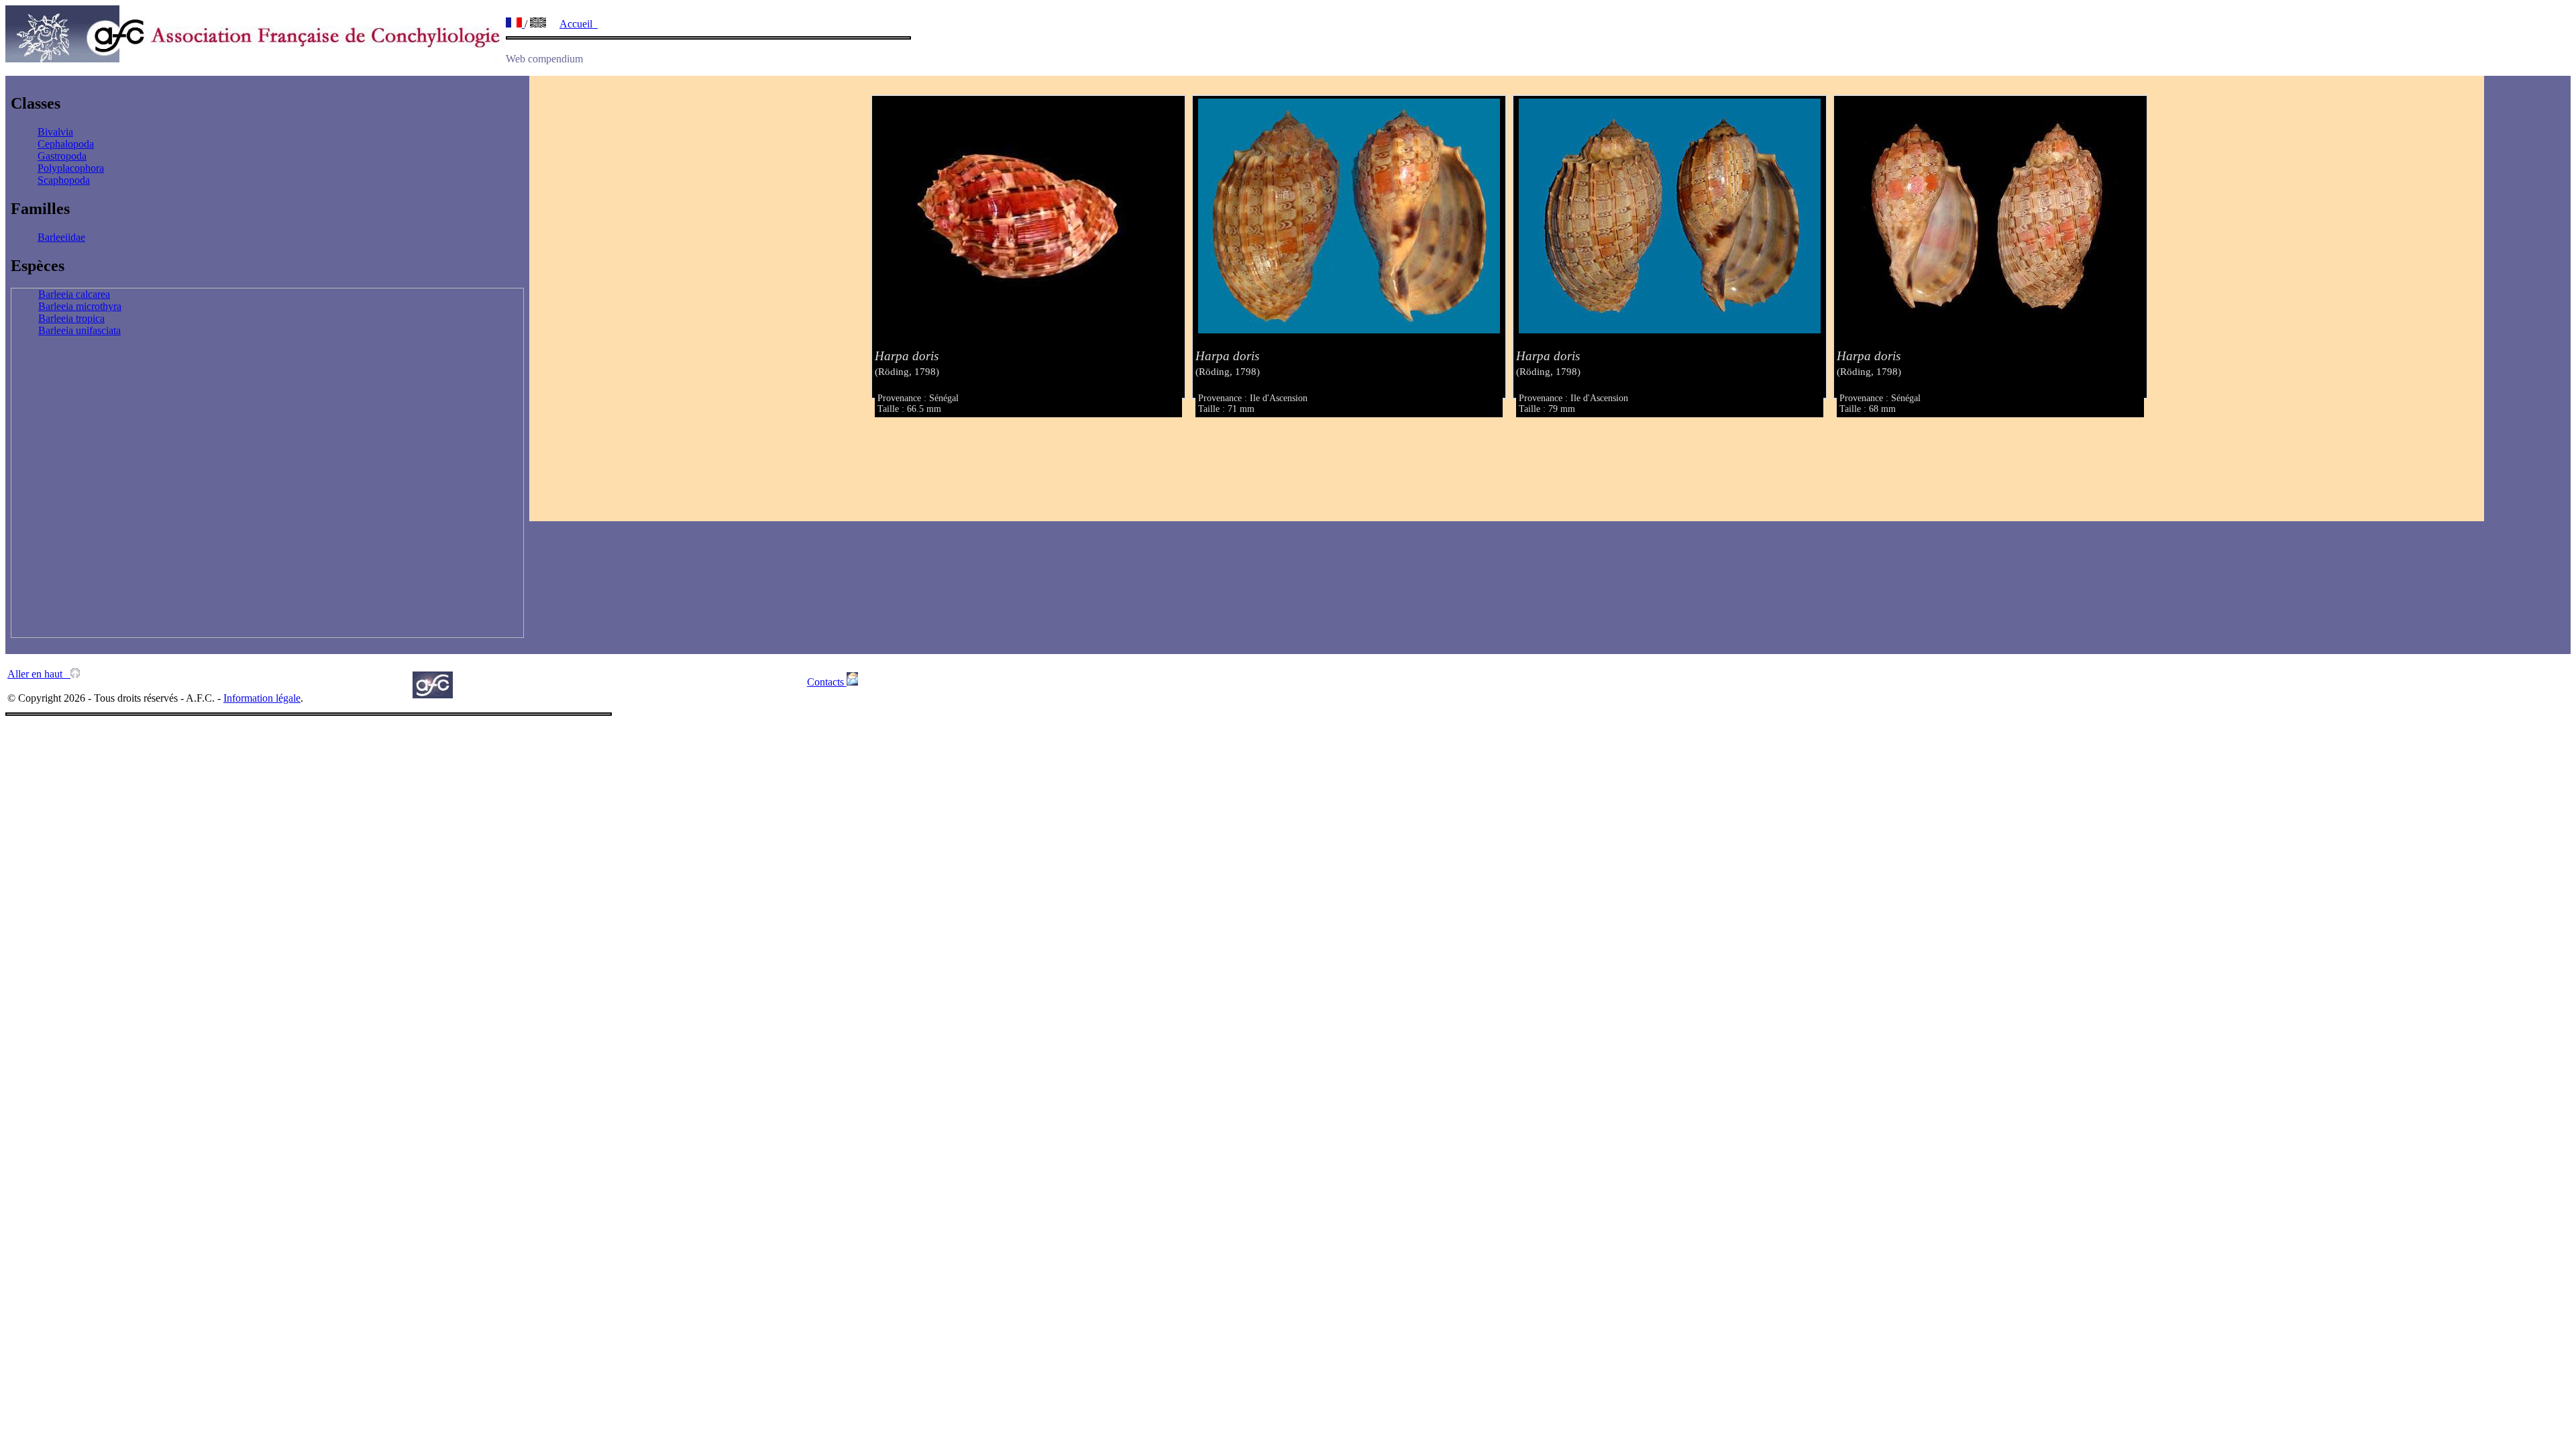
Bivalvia (55, 132)
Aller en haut (39, 674)
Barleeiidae (61, 237)
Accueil (579, 24)
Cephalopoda (66, 144)
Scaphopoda (64, 180)
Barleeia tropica (71, 318)
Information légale (262, 698)
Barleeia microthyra (80, 306)
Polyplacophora (71, 168)
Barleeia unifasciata (79, 330)
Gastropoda (62, 156)
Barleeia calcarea (74, 294)
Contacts (827, 682)
